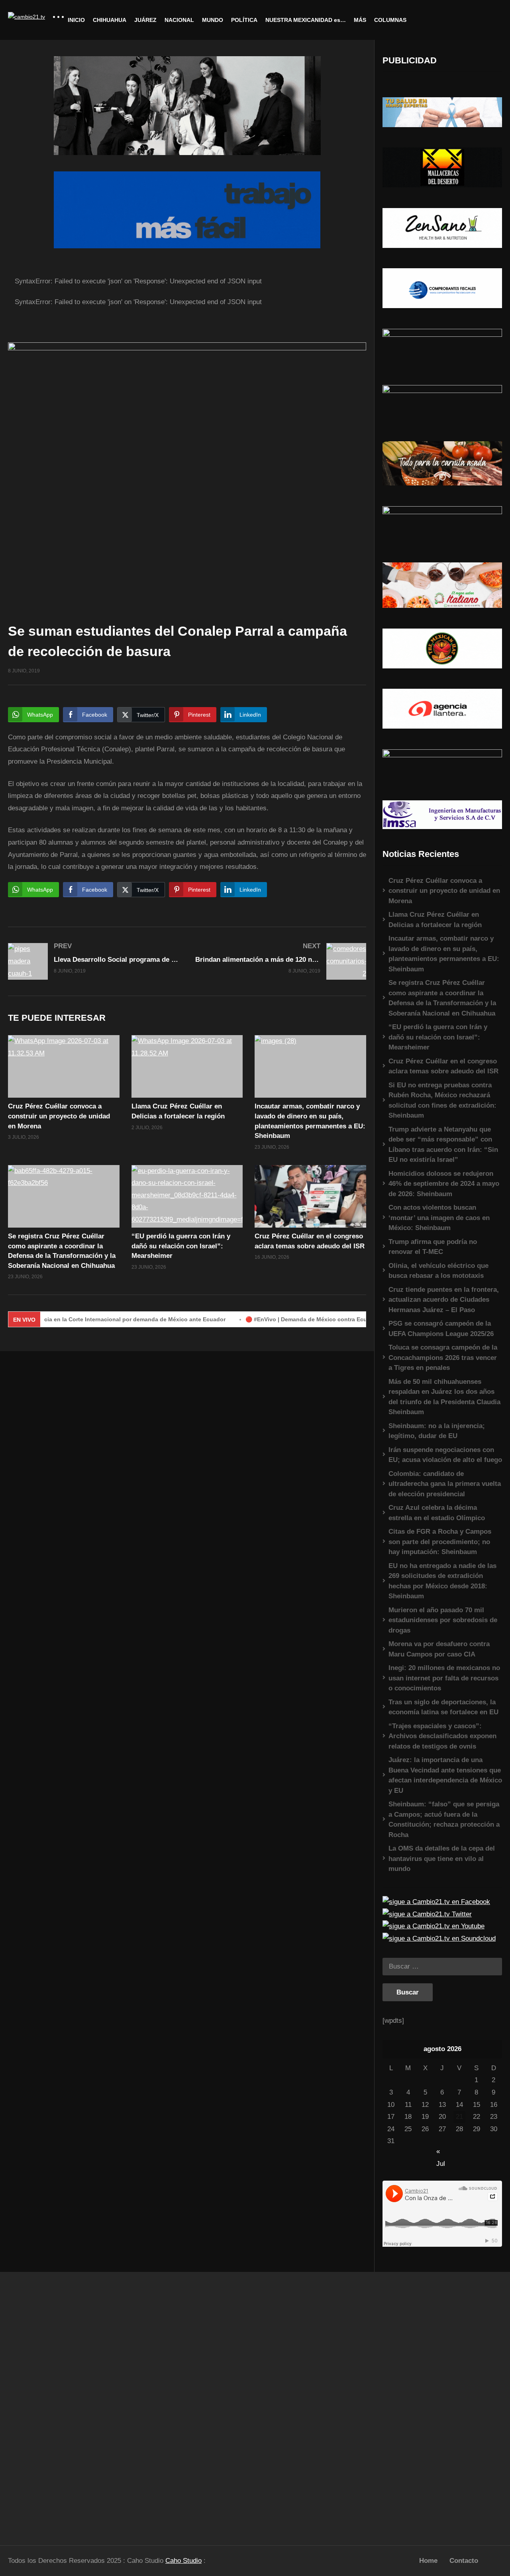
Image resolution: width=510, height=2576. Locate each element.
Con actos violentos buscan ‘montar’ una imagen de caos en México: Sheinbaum (439, 1218)
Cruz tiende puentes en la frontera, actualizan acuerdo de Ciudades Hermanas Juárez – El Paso (444, 1300)
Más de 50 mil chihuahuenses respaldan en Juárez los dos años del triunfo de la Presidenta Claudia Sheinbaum (444, 1397)
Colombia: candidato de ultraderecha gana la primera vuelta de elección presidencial (445, 1484)
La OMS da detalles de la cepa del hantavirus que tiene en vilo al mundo (442, 1859)
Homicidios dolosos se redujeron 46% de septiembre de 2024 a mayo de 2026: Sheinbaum (444, 1184)
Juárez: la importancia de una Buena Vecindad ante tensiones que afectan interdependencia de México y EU (445, 1775)
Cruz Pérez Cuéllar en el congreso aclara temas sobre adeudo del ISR (443, 1066)
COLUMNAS (390, 20)
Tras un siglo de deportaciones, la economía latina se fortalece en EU (443, 1707)
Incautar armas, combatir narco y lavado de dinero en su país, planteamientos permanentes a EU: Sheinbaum (444, 954)
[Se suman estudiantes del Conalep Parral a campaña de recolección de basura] (64, 1066)
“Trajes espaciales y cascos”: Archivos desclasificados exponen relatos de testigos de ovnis (442, 1736)
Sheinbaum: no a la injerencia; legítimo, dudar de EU (437, 1431)
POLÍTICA (244, 20)
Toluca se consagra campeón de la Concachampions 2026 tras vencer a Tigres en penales (443, 1358)
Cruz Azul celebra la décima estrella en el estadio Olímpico (437, 1513)
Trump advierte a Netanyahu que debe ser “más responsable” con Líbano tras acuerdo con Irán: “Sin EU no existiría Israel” (443, 1145)
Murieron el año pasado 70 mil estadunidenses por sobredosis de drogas (443, 1620)
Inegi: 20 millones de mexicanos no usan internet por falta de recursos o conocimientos (444, 1678)
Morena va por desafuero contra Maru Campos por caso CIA (439, 1649)
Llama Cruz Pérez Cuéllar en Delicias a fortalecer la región (435, 920)
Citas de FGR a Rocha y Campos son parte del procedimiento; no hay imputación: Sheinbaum (440, 1542)
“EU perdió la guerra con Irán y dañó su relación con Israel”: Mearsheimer (181, 1246)
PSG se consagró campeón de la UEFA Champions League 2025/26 (441, 1329)
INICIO (76, 20)
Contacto (464, 2561)
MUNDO (213, 20)
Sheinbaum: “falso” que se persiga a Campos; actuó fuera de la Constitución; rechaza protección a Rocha (444, 1820)
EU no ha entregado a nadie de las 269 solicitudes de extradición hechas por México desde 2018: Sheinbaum (442, 1581)
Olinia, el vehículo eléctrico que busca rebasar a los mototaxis (438, 1271)
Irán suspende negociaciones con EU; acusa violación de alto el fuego (445, 1455)
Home (428, 2561)
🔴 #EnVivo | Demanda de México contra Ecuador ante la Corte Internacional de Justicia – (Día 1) (328, 1319)
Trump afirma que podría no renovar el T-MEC (433, 1247)
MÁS (360, 20)
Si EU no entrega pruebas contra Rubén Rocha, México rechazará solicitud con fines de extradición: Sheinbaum (442, 1100)
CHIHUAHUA (110, 20)
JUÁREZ (145, 20)
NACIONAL (179, 20)
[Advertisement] (64, 2405)
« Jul (441, 2152)
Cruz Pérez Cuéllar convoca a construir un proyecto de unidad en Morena (59, 1116)
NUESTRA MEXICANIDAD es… (306, 20)
